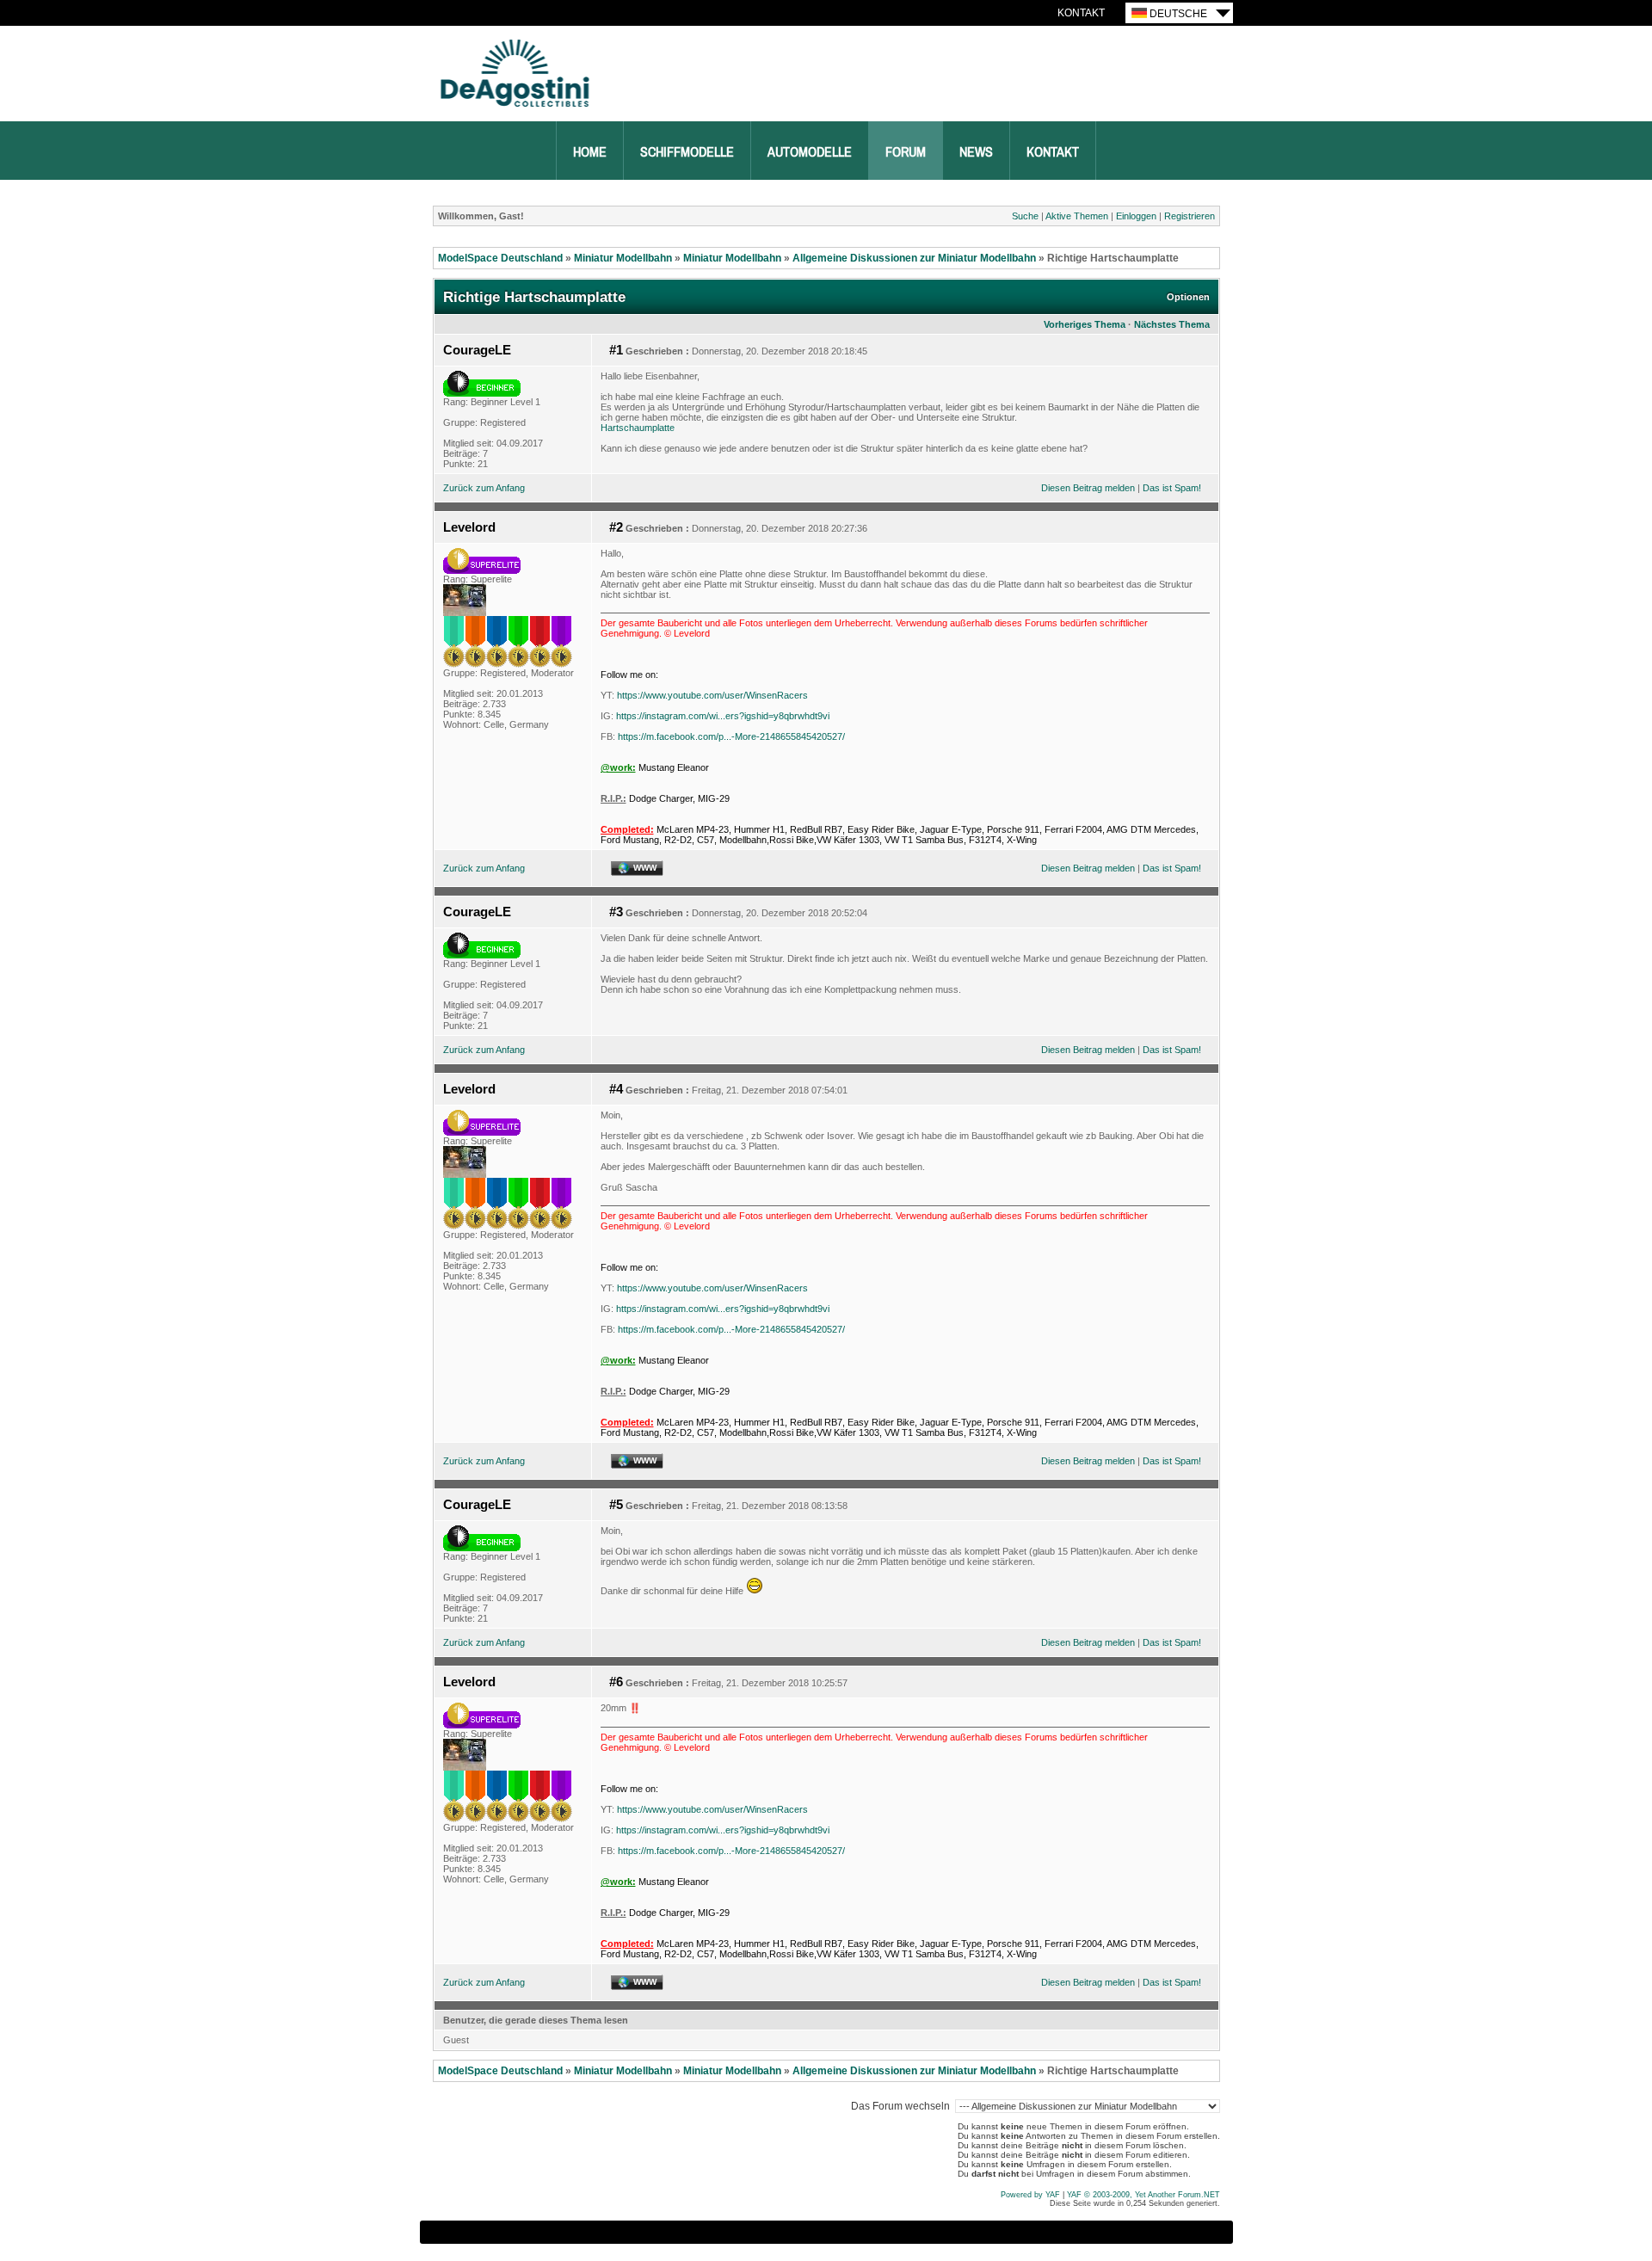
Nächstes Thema (1172, 324)
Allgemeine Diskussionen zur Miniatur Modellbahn (914, 258)
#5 (616, 1505)
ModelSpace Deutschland (500, 258)
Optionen (1188, 297)
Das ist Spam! (1172, 488)
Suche (1025, 216)
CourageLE (477, 350)
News (976, 152)
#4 (616, 1089)
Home (590, 152)
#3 (616, 912)
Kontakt (1081, 13)
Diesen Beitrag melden (1088, 488)
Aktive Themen (1077, 216)
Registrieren (1190, 216)
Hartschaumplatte (638, 428)
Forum (906, 152)
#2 (616, 527)
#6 (616, 1682)
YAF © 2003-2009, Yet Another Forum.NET (1143, 2195)
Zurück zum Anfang (484, 488)
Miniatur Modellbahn (623, 258)
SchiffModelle (687, 152)
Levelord (469, 527)
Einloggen (1136, 216)
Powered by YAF (1030, 2195)
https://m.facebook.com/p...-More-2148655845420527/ (731, 736)
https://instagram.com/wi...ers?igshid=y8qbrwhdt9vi (723, 716)
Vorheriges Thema (1085, 324)
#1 (616, 350)
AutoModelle (810, 152)
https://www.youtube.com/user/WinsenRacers (712, 695)
